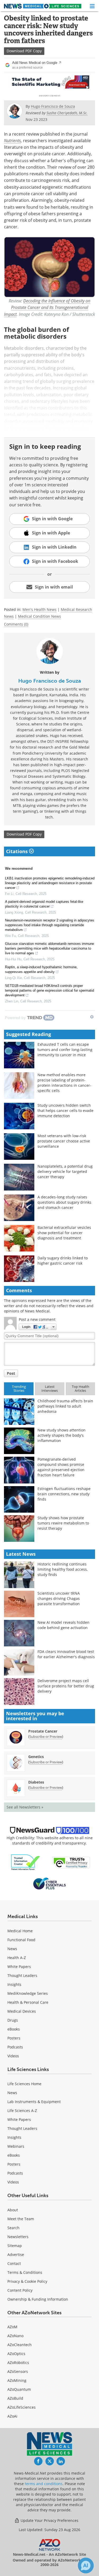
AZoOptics (16, 2354)
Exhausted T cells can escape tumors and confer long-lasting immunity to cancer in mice (65, 1050)
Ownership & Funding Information (38, 2299)
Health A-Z (17, 1958)
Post (11, 1373)
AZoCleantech (20, 2345)
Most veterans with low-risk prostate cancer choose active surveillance (64, 1141)
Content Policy (20, 2290)
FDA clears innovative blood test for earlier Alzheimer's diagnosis (66, 1654)
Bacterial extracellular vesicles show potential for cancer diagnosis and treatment (64, 1233)
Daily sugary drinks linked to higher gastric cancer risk (63, 1261)
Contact (14, 2263)
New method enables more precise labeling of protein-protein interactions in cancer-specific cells (64, 1083)
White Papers (19, 1967)
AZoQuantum (19, 2389)
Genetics (36, 1757)
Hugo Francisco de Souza (50, 681)
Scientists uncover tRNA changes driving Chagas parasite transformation (59, 1598)
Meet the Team (21, 2219)
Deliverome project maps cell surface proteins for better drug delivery (66, 1686)
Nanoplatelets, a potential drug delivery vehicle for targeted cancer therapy (65, 1171)
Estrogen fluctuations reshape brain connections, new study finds (64, 1494)
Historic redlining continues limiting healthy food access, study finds (63, 1569)
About (13, 2210)
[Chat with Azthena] (86, 2565)
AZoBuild (15, 2398)
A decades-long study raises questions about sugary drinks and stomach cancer (64, 1202)
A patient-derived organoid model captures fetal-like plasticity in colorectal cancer (44, 904)
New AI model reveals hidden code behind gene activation (63, 1625)
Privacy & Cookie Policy (27, 2281)
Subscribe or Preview (46, 1737)
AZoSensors (18, 2371)
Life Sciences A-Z (22, 2111)
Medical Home (20, 1931)
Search (13, 2228)
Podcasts (15, 2047)
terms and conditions (44, 2484)
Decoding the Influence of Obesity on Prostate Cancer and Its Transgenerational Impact (47, 307)
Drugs (13, 2020)
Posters (14, 2038)
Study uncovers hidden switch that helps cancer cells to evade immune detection (65, 1111)
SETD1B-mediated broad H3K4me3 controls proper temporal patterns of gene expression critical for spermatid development (49, 990)
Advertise (16, 2255)
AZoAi (12, 2416)
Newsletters (18, 2237)
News (12, 1949)
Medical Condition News (39, 616)
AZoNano (15, 2336)
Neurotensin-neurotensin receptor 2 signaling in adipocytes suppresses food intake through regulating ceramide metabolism (50, 925)
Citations (18, 851)
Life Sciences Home (24, 2084)
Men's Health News (39, 609)
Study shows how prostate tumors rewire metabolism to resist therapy (63, 1523)
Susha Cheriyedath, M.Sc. (67, 113)
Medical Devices (22, 2011)
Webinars (16, 2146)
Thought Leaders (22, 1975)
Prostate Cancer (43, 1731)
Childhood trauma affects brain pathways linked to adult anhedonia (65, 1406)
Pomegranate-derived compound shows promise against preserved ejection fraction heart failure (61, 1467)
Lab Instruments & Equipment (34, 2102)
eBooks (14, 2029)
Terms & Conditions (25, 2272)
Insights (14, 1984)
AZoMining (17, 2380)
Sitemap (15, 2246)
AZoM (12, 2327)
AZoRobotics (18, 2363)
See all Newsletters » (25, 1807)
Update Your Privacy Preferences (49, 2520)
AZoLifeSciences (22, 2407)
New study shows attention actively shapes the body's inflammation (62, 1435)
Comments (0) (16, 624)
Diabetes (36, 1782)
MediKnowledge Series (28, 1993)
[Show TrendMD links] (92, 1017)
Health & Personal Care (28, 2002)
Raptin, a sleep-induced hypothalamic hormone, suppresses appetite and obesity (41, 969)
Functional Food (21, 1940)
